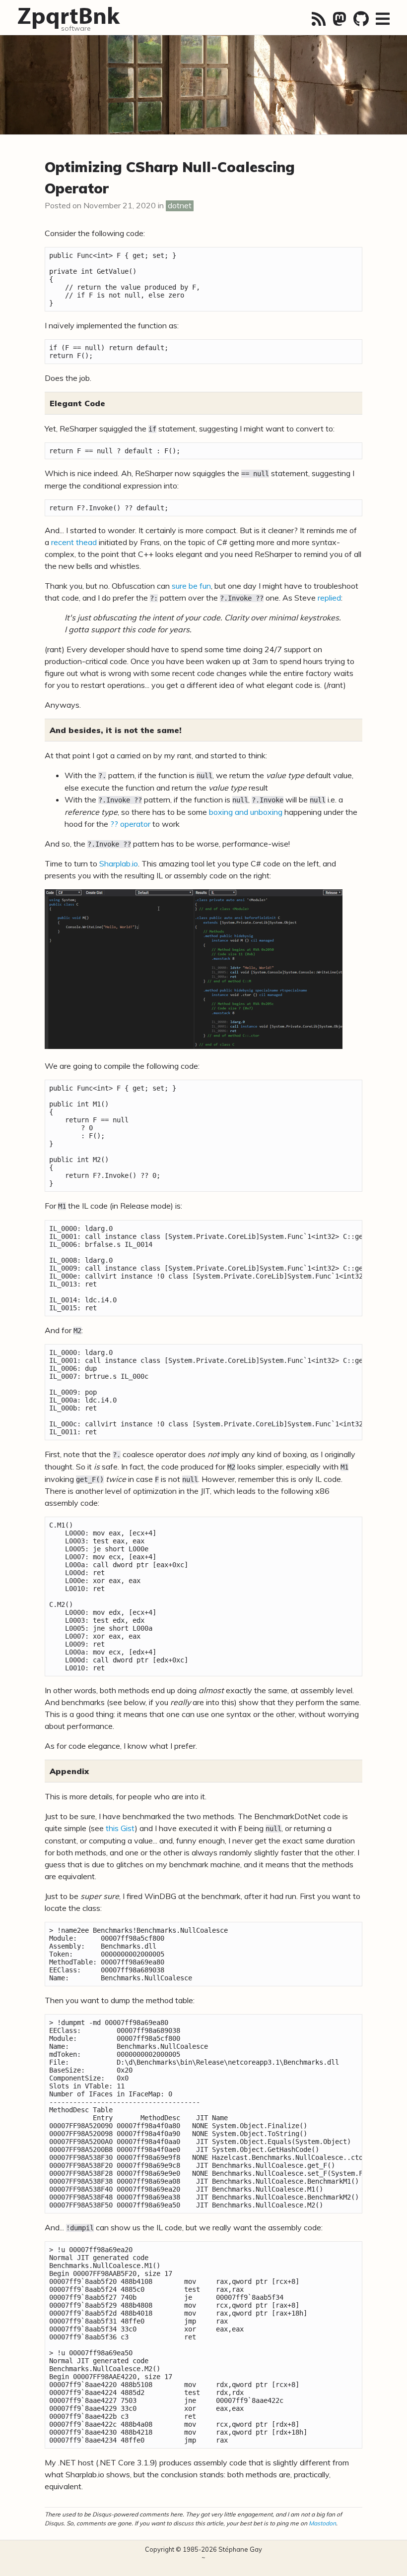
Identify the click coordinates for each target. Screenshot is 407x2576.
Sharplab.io (119, 863)
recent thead (74, 542)
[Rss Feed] (319, 19)
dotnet (180, 205)
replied (329, 598)
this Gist (120, 1828)
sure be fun (191, 586)
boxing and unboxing (246, 812)
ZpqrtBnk (68, 15)
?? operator (130, 824)
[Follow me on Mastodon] (339, 19)
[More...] (383, 19)
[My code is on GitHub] (361, 19)
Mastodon (322, 2523)
